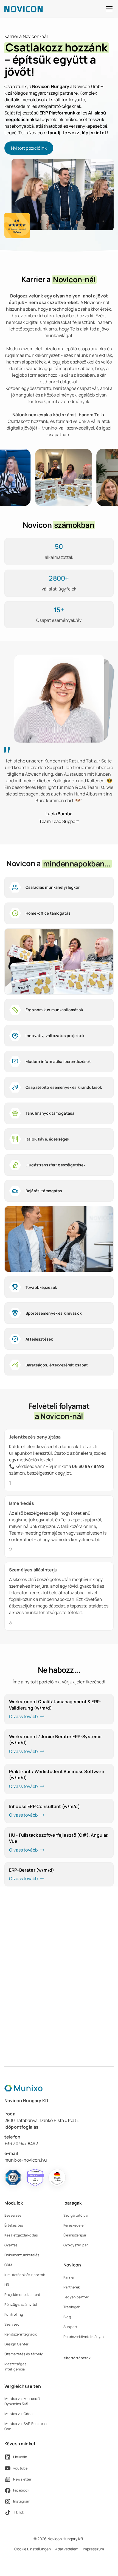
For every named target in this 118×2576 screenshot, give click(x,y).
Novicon (72, 2265)
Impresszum (93, 2549)
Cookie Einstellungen (33, 2549)
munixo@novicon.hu (26, 2160)
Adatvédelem (67, 2549)
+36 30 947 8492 (21, 2143)
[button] (108, 9)
